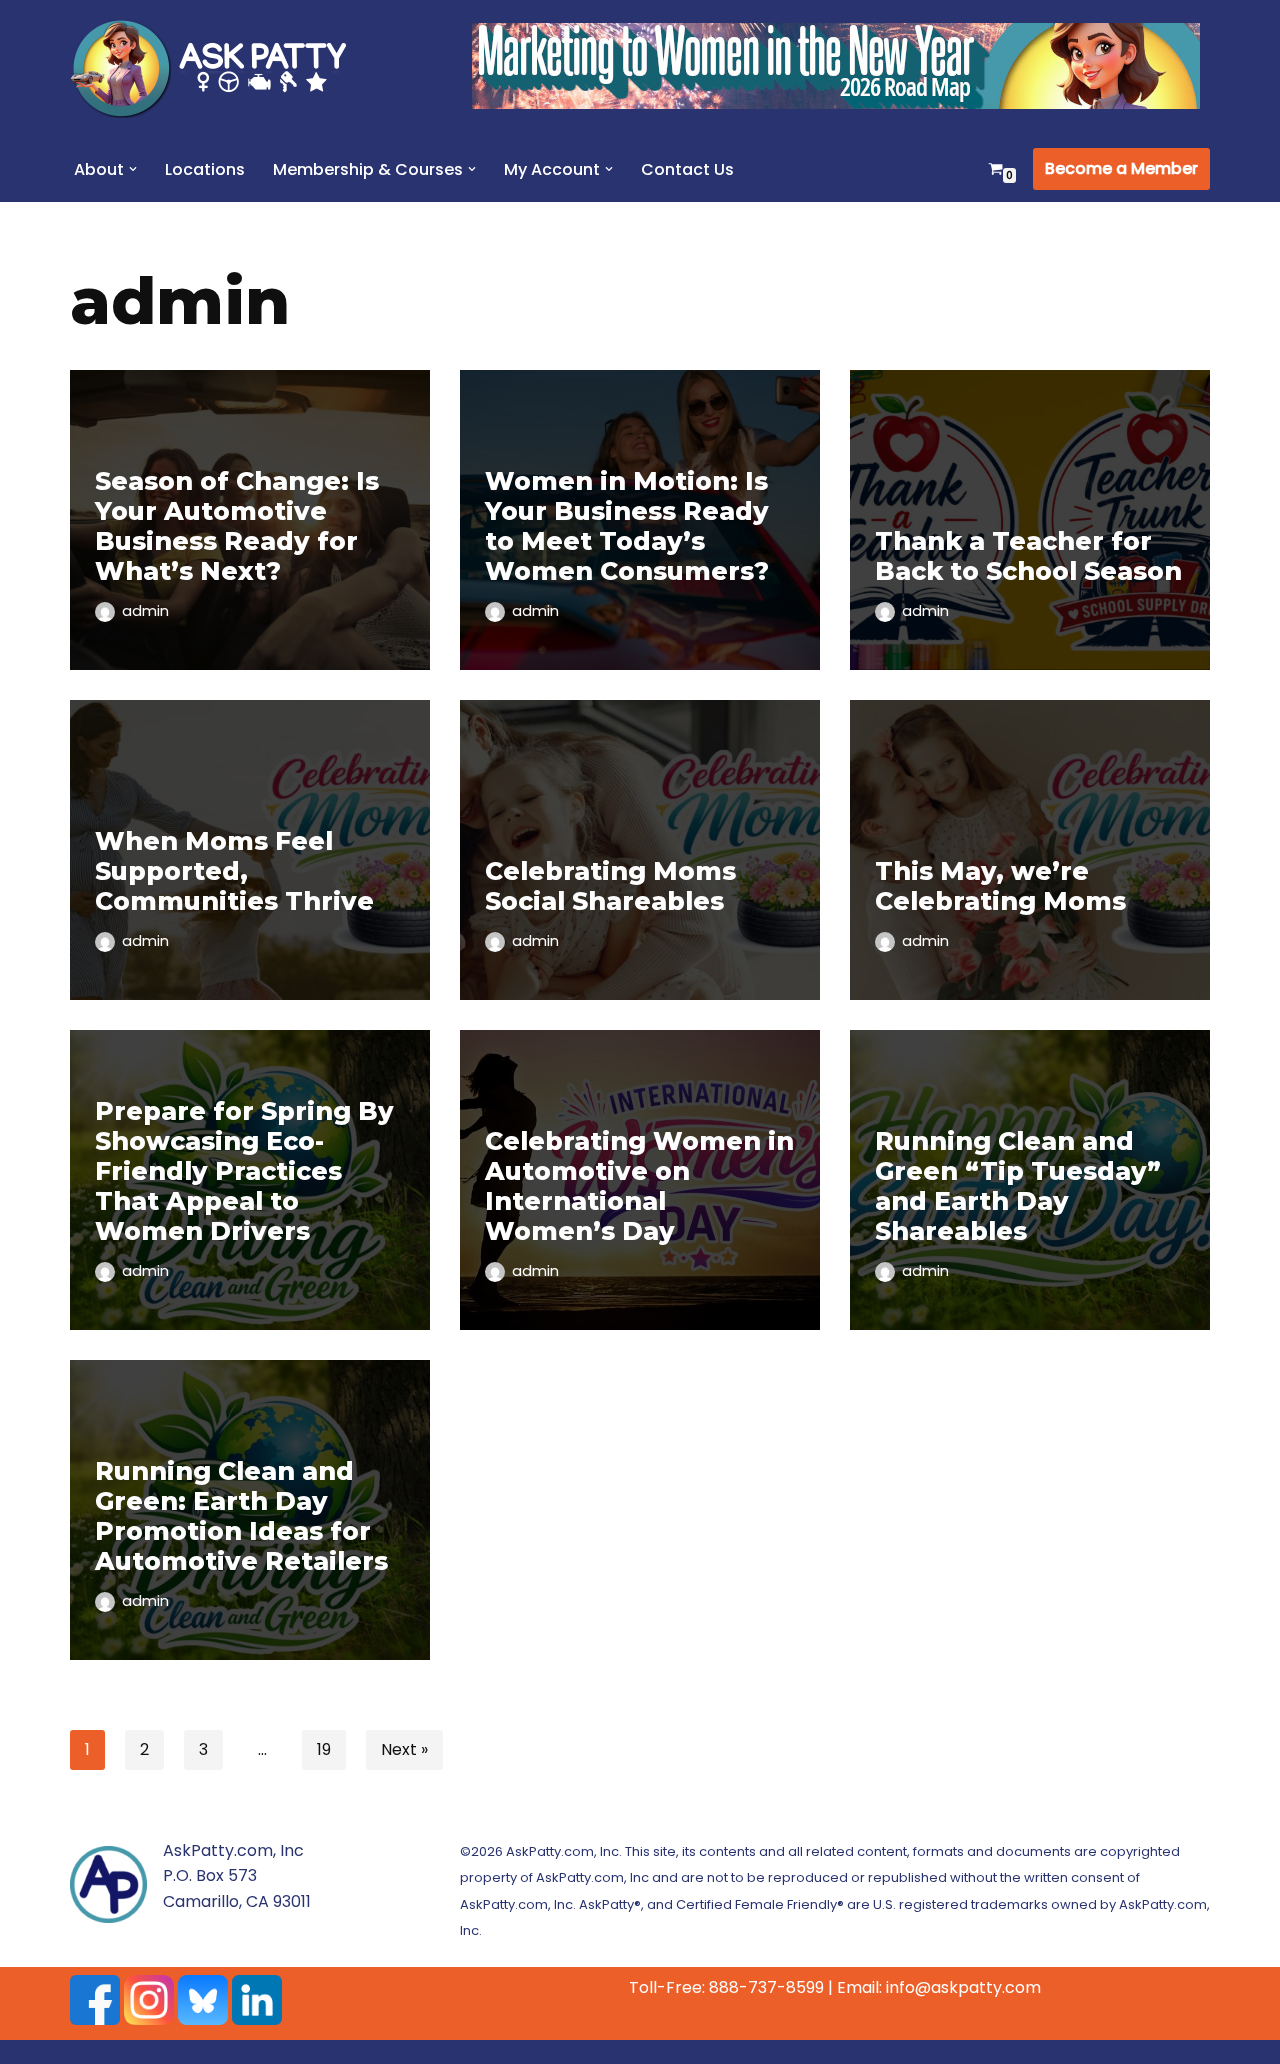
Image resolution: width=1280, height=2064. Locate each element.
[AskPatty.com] (220, 68)
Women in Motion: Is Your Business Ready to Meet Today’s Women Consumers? (627, 526)
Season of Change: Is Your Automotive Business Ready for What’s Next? (237, 526)
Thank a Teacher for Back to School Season (1028, 556)
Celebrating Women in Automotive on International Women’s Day (639, 1186)
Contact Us (687, 169)
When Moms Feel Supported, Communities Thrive (234, 871)
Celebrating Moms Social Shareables (610, 886)
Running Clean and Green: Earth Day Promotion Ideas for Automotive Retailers (241, 1516)
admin (145, 611)
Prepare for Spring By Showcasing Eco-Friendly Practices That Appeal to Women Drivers (244, 1171)
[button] (133, 169)
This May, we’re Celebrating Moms (1000, 886)
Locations (205, 169)
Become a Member (1121, 168)
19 (324, 1749)
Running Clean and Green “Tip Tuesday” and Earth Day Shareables (1018, 1186)
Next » (404, 1749)
